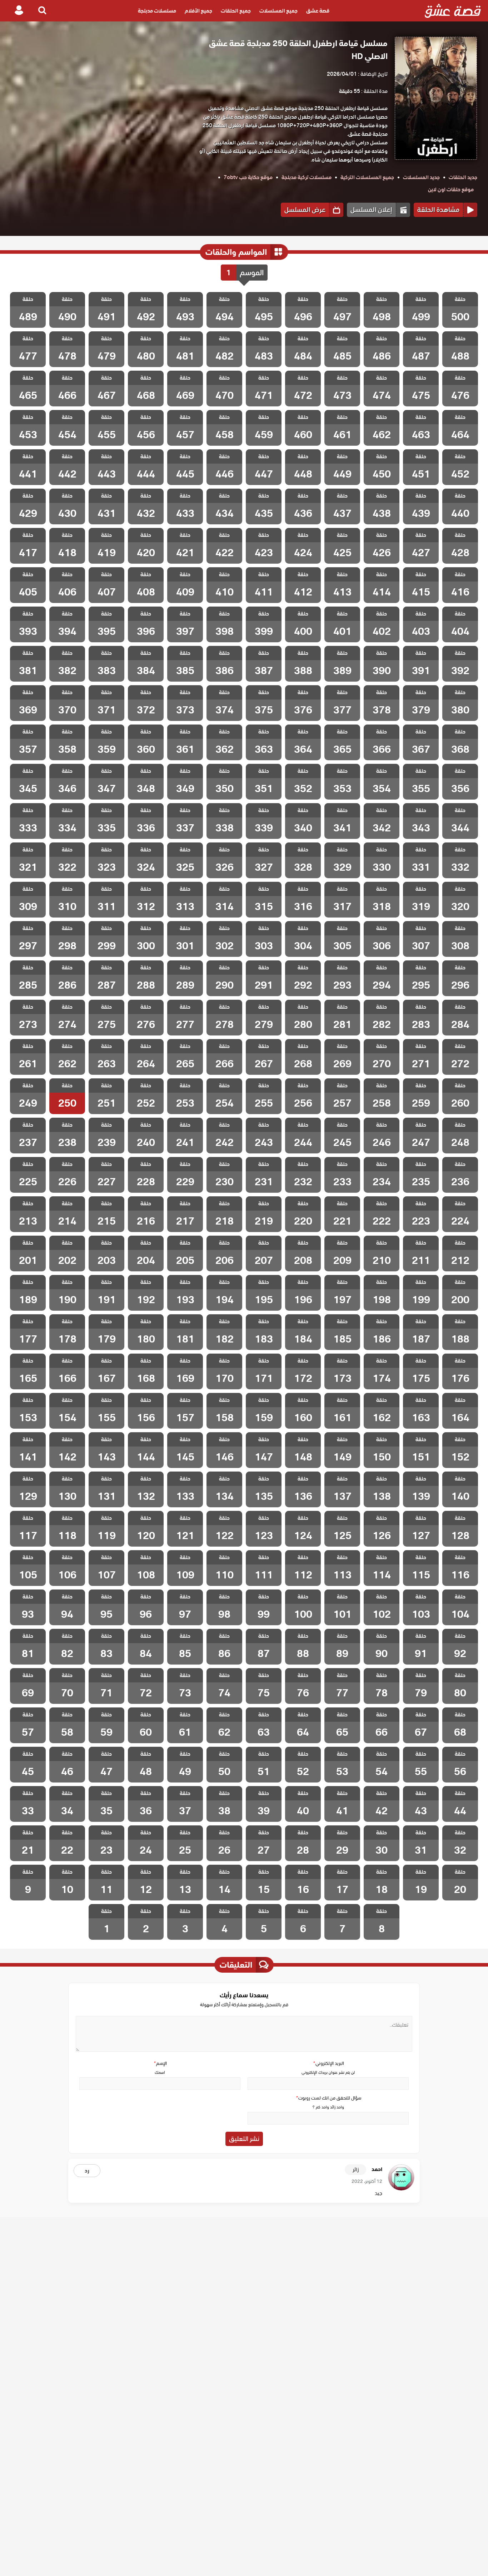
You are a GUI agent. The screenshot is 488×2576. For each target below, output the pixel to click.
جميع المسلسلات (278, 11)
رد (87, 2171)
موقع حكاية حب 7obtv (248, 177)
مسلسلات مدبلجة (157, 11)
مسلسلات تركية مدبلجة (307, 177)
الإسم (160, 2063)
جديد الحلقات (463, 177)
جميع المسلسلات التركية (367, 177)
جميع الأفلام (198, 11)
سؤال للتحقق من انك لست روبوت (328, 2098)
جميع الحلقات (236, 11)
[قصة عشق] (453, 11)
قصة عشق (318, 11)
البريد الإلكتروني (328, 2063)
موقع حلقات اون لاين (451, 189)
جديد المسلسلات (421, 177)
